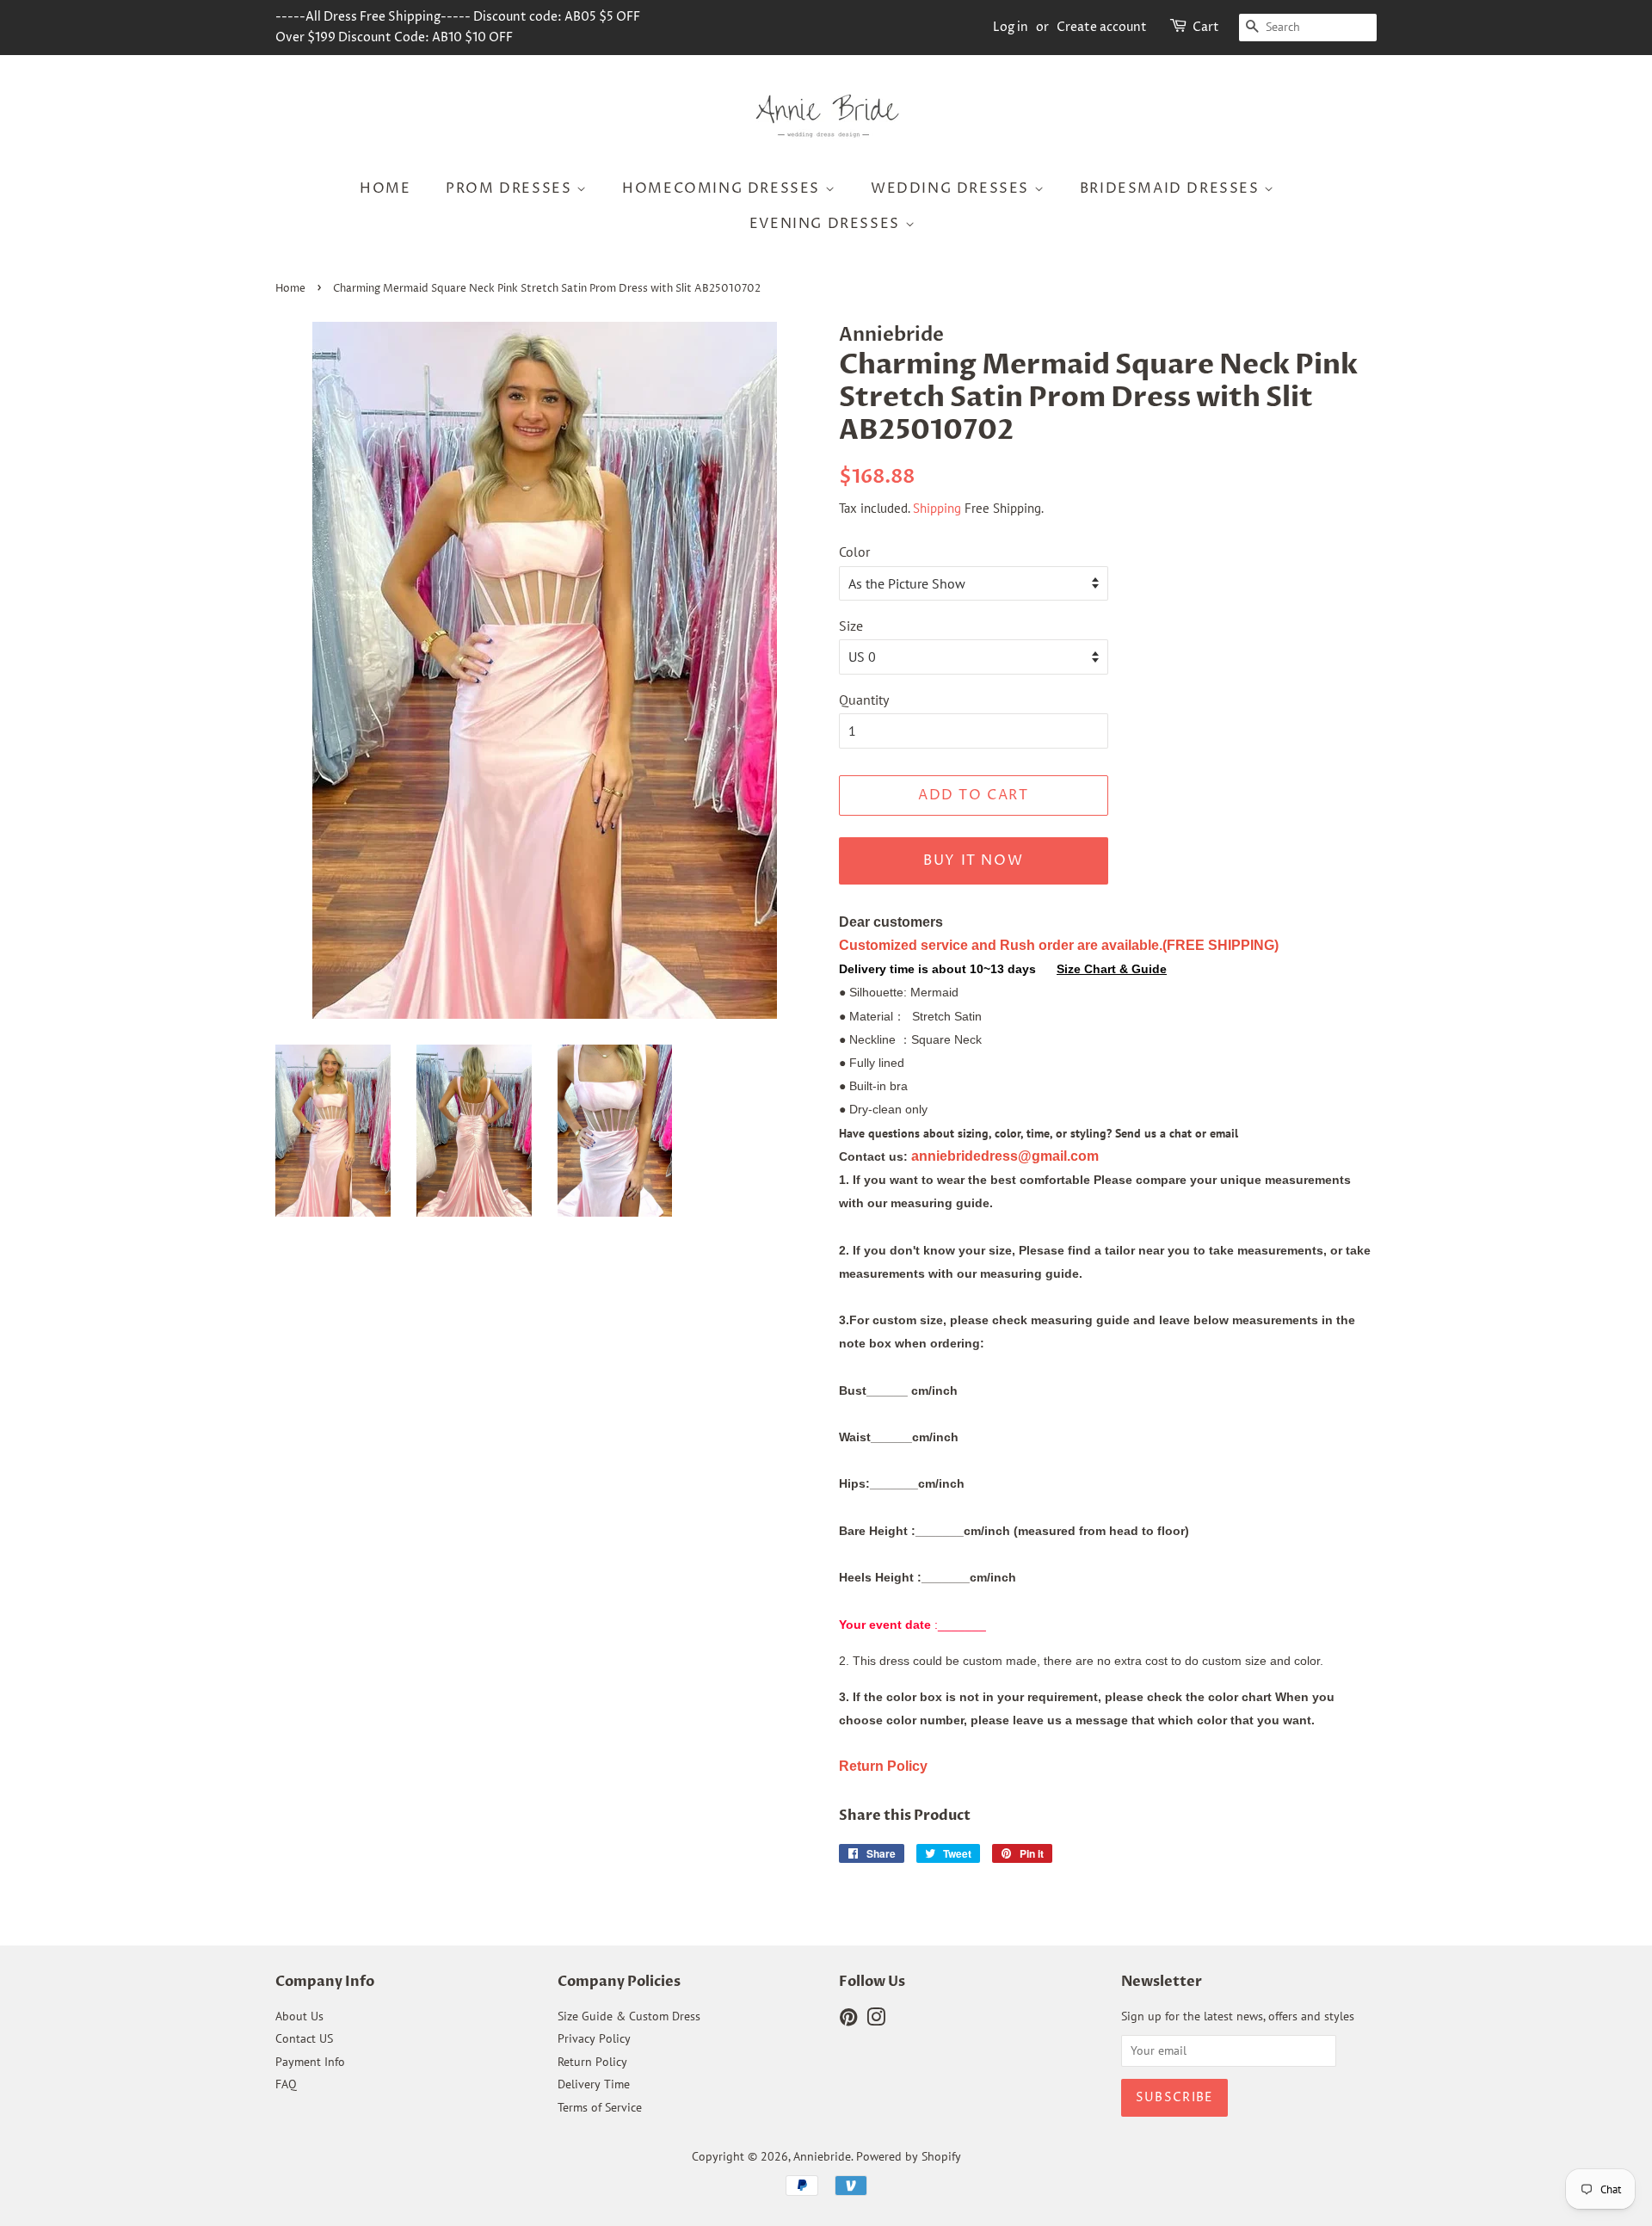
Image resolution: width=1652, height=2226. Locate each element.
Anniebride (822, 2156)
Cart (1206, 27)
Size (851, 626)
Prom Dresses (511, 188)
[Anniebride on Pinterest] (848, 2020)
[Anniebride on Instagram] (876, 2020)
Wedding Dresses (952, 188)
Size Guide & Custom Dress (629, 2016)
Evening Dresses (827, 224)
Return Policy (592, 2062)
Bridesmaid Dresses (1172, 188)
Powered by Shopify (909, 2156)
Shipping (937, 508)
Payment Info (310, 2062)
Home (385, 188)
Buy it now (973, 860)
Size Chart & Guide (1112, 969)
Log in (1011, 27)
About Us (299, 2016)
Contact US (304, 2038)
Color (854, 552)
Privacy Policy (594, 2038)
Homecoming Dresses (723, 188)
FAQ (286, 2084)
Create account (1102, 27)
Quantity (864, 700)
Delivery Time (594, 2084)
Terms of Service (600, 2107)
